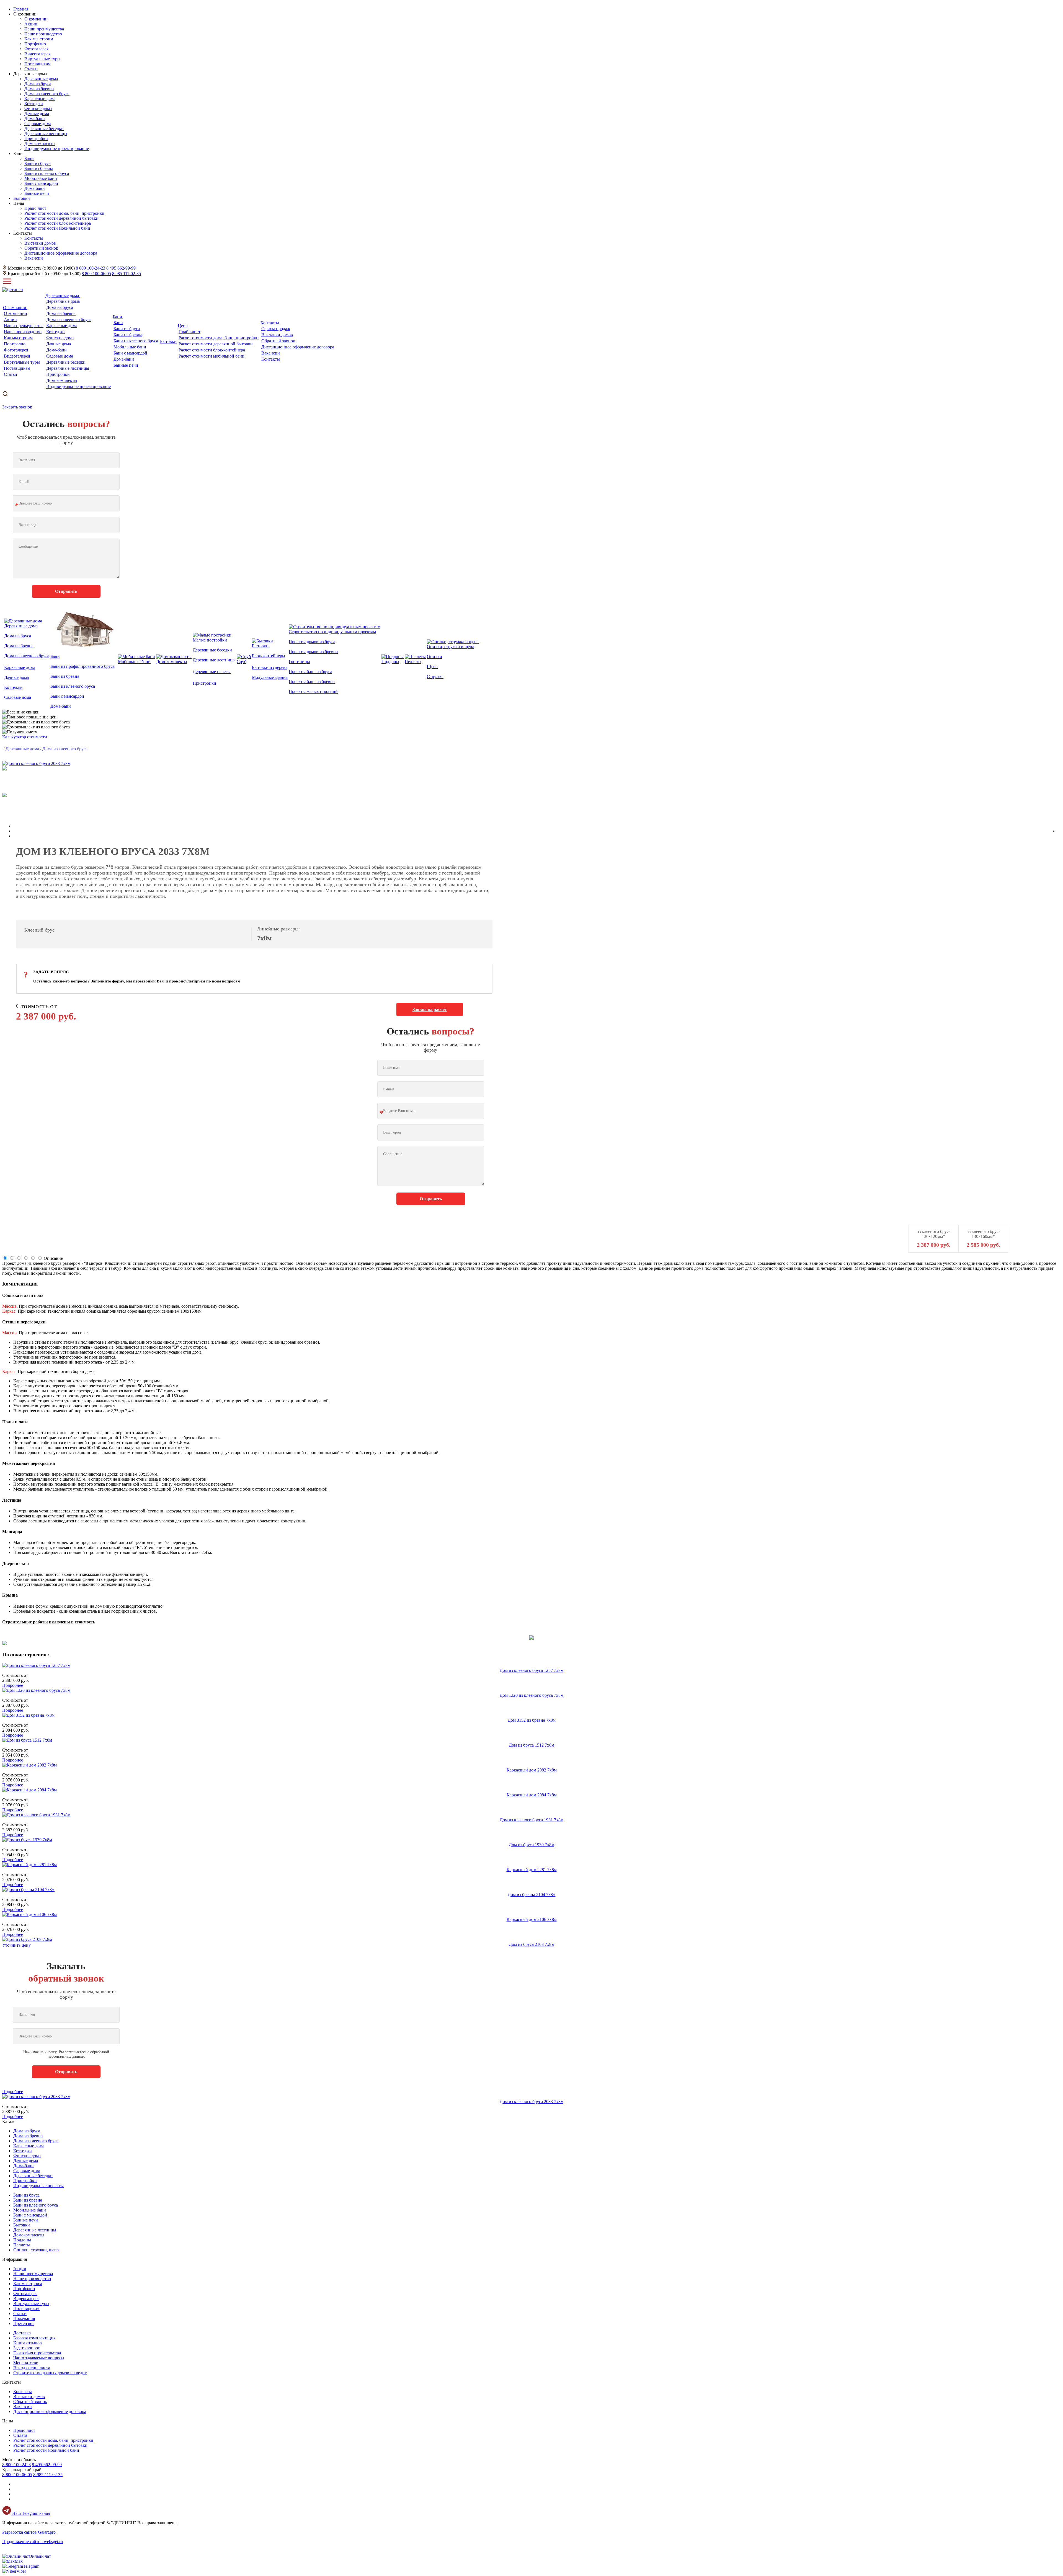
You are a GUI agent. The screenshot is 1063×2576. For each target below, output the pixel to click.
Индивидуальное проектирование (57, 148)
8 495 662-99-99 (121, 268)
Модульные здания (270, 677)
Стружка (435, 677)
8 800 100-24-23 (91, 268)
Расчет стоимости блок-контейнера (58, 223)
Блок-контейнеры (269, 656)
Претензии (24, 2323)
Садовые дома (38, 124)
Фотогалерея (36, 49)
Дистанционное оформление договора (61, 253)
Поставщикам (38, 64)
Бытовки (168, 341)
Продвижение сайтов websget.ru (33, 2542)
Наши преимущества (44, 29)
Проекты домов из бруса (312, 642)
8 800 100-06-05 (96, 274)
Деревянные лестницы (46, 134)
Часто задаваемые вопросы (39, 2358)
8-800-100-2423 (16, 2465)
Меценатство (26, 2363)
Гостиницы (299, 662)
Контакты (34, 238)
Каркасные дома (40, 99)
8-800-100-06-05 (17, 2475)
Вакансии (34, 258)
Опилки (434, 657)
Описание (53, 1258)
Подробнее (13, 1685)
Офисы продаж (276, 329)
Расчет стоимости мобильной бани (57, 228)
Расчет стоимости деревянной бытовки (61, 218)
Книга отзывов (28, 2343)
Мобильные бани (41, 178)
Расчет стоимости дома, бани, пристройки (64, 213)
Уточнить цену (16, 1945)
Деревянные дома (41, 79)
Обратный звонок (41, 248)
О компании (36, 19)
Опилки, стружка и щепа (451, 647)
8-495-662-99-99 (47, 2465)
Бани (29, 158)
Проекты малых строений (313, 691)
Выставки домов (40, 243)
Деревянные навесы (212, 672)
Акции (31, 24)
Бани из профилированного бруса (82, 666)
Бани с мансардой (41, 183)
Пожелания (24, 2318)
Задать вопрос (27, 2348)
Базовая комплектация (34, 2338)
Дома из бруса (38, 84)
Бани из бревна (39, 168)
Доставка (22, 2333)
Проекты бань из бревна (312, 681)
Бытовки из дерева (270, 667)
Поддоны (390, 662)
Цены (184, 326)
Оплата (20, 2435)
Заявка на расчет (430, 1009)
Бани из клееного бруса (47, 173)
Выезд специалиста (32, 2368)
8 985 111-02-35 (127, 274)
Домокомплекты (40, 143)
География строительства (37, 2353)
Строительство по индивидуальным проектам (332, 632)
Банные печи (37, 193)
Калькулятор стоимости (25, 737)
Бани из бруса (38, 163)
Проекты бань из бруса (310, 672)
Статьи (31, 69)
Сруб (242, 662)
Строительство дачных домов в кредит (50, 2373)
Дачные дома (37, 114)
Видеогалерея (37, 54)
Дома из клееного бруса (47, 94)
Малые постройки (210, 640)
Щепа (432, 667)
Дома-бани (35, 119)
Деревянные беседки (44, 129)
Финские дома (38, 109)
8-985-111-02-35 (48, 2475)
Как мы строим (39, 39)
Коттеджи (34, 104)
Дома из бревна (39, 89)
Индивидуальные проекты (38, 2186)
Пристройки (36, 139)
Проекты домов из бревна (313, 652)
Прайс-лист (35, 208)
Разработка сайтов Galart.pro (29, 2532)
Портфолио (35, 44)
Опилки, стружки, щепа (36, 2250)
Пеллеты (413, 662)
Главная (21, 9)
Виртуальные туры (42, 59)
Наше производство (43, 34)
